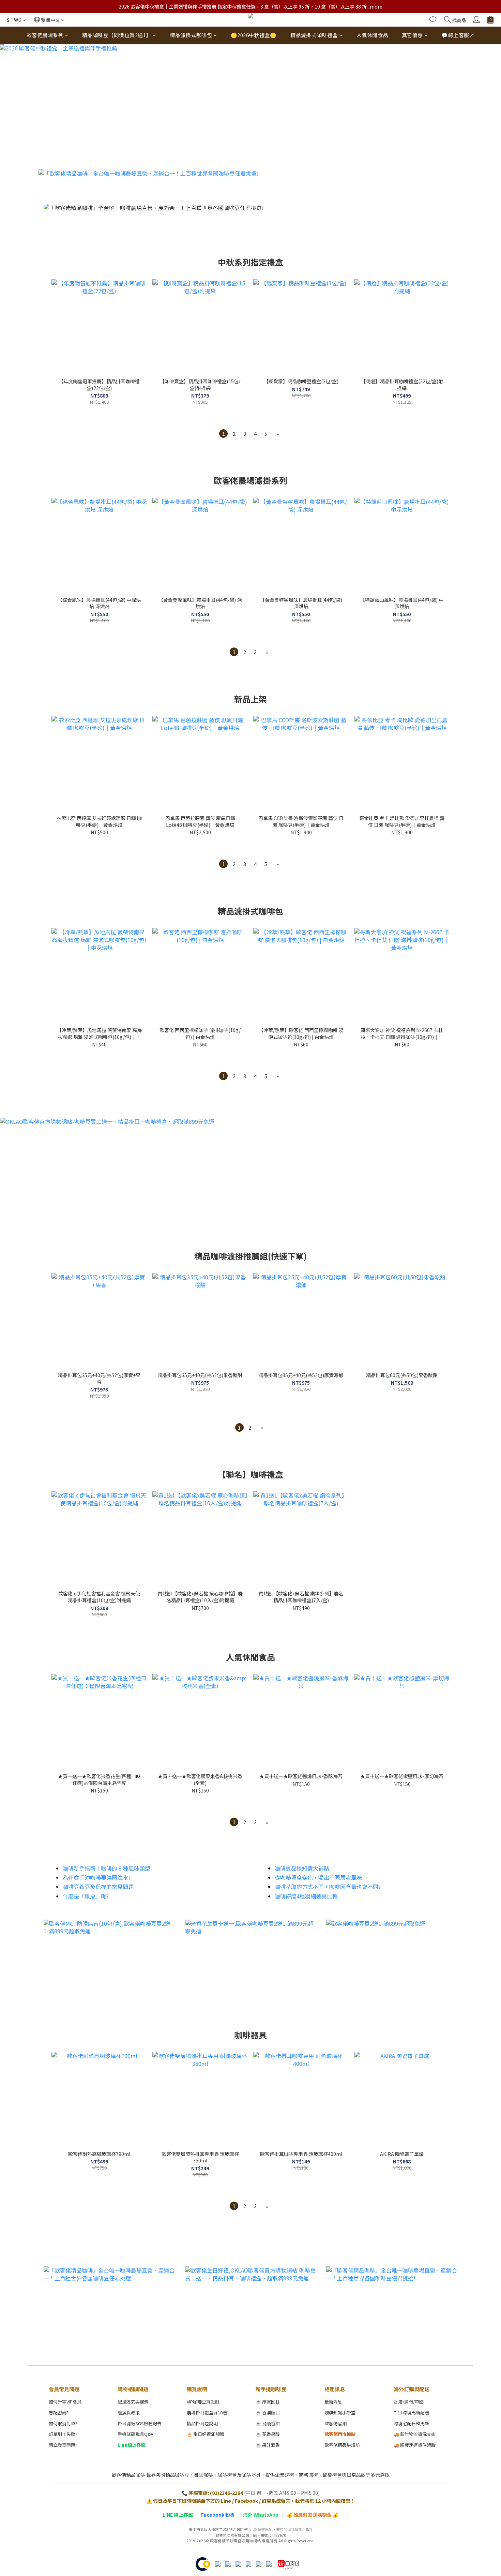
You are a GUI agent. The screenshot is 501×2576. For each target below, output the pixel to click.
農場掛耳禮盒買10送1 (208, 2413)
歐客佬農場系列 (45, 35)
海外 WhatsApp (261, 2515)
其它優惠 (412, 35)
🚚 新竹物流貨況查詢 (415, 2434)
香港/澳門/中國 (409, 2402)
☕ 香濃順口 (268, 2413)
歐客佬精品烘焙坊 (342, 2445)
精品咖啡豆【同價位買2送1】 (117, 35)
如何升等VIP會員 (65, 2402)
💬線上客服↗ (458, 35)
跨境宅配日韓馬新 (411, 2423)
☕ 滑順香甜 (268, 2423)
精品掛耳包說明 (202, 2423)
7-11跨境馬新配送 (411, 2413)
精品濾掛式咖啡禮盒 (314, 35)
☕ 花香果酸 (268, 2434)
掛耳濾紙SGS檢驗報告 (140, 2423)
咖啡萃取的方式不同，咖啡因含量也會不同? (328, 1887)
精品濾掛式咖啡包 (191, 35)
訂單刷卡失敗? (63, 2434)
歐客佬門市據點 (340, 2434)
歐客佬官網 (336, 2423)
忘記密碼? (59, 2413)
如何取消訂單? (63, 2423)
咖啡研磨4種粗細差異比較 (306, 1896)
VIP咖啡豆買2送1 (203, 2402)
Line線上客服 (131, 2445)
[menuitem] (223, 434)
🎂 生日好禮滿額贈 (206, 2434)
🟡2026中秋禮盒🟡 (254, 35)
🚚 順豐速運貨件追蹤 (415, 2445)
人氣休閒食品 (372, 35)
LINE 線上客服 (178, 2515)
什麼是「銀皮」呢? (86, 1896)
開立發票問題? (63, 2445)
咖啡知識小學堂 (340, 2413)
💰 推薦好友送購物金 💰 (313, 2515)
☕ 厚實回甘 (268, 2402)
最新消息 (333, 2402)
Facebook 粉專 (218, 2515)
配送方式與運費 (133, 2402)
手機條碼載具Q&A (135, 2434)
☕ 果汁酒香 (268, 2445)
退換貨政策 (129, 2413)
